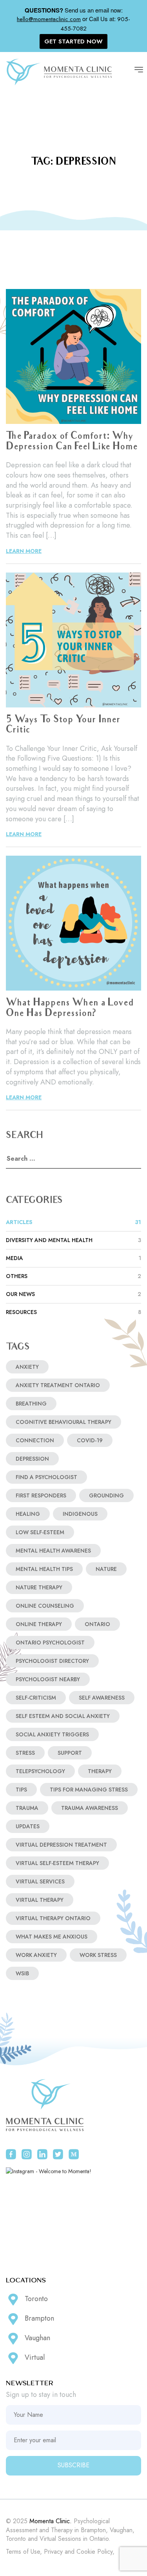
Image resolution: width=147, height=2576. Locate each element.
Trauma (27, 1808)
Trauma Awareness (90, 1808)
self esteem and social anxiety (63, 1716)
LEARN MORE (24, 551)
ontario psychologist (50, 1643)
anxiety (27, 1367)
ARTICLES (73, 1222)
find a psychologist (46, 1477)
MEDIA (73, 1258)
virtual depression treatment (61, 1845)
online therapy (39, 1624)
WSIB (22, 1973)
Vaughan (37, 2338)
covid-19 (90, 1440)
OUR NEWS (73, 1294)
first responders (41, 1495)
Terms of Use (23, 2552)
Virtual (35, 2357)
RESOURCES (73, 1312)
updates (28, 1826)
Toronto (36, 2299)
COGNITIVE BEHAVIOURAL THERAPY (64, 1422)
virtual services (40, 1881)
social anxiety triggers (52, 1734)
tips (21, 1790)
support (70, 1753)
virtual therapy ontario (53, 1918)
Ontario (97, 1624)
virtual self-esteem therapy (57, 1863)
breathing (31, 1404)
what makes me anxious (52, 1937)
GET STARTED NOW (73, 41)
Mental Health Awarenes (53, 1551)
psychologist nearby (48, 1679)
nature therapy (39, 1587)
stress (25, 1753)
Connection (35, 1440)
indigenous (80, 1514)
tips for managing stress (89, 1790)
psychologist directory (52, 1661)
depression (32, 1459)
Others (73, 1276)
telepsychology (40, 1771)
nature (106, 1569)
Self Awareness (102, 1698)
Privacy (53, 2552)
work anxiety (36, 1955)
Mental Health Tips (44, 1569)
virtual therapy (40, 1900)
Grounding (106, 1495)
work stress (98, 1955)
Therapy (100, 1771)
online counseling (45, 1606)
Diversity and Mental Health (73, 1240)
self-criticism (36, 1698)
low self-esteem (40, 1532)
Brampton (39, 2318)
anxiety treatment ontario (58, 1385)
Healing (28, 1514)
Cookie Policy (94, 2552)
